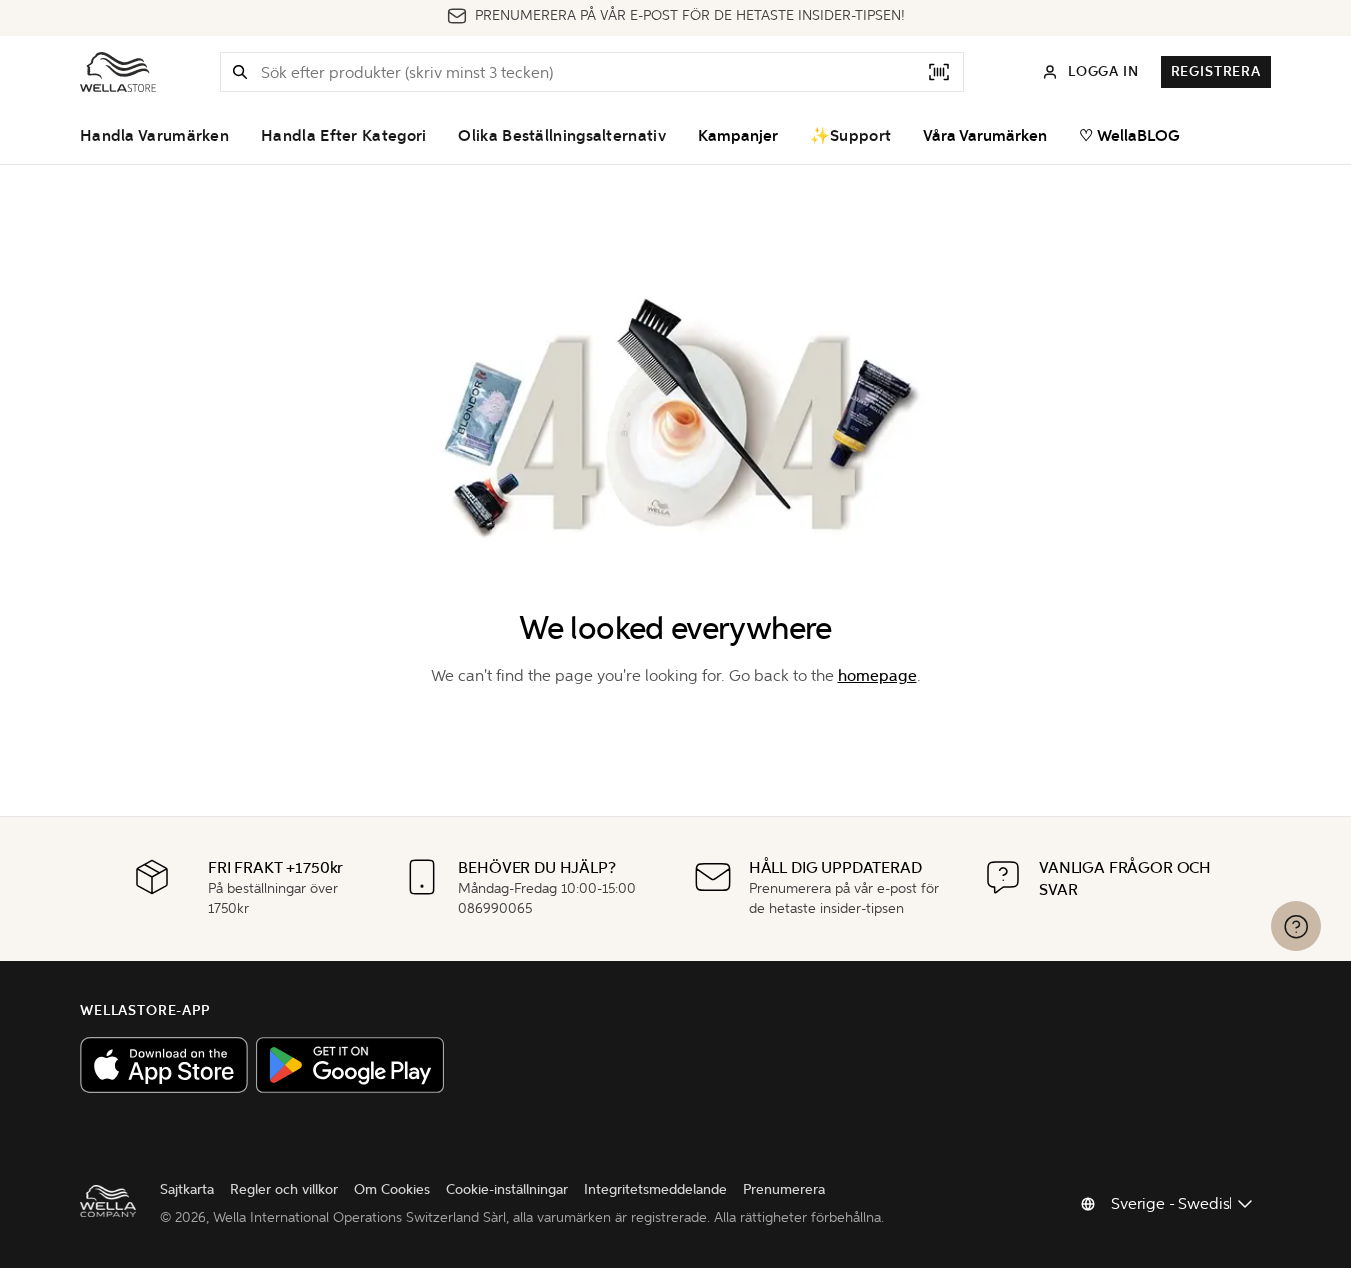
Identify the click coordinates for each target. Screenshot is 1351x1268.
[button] (240, 72)
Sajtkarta (187, 1189)
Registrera (1216, 71)
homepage (877, 675)
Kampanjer (738, 136)
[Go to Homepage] (118, 72)
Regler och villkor (284, 1189)
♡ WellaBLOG (1129, 136)
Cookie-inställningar (507, 1189)
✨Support (850, 136)
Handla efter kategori (343, 136)
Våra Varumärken (985, 136)
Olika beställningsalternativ (561, 136)
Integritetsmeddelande (655, 1189)
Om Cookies (392, 1189)
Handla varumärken (154, 136)
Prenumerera (784, 1189)
